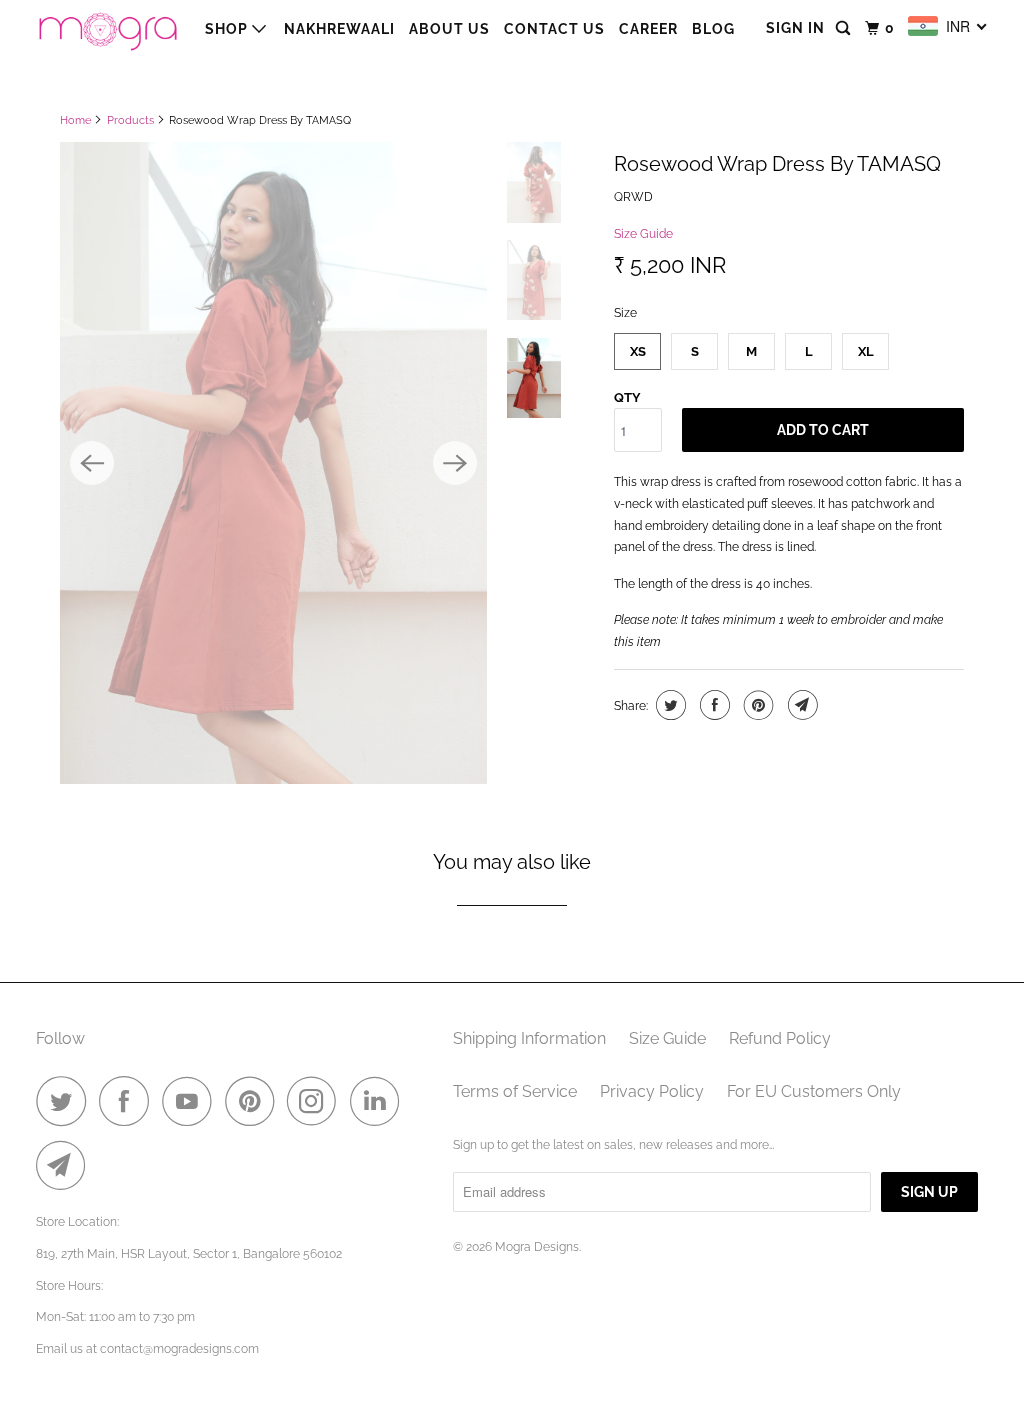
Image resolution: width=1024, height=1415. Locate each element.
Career (648, 29)
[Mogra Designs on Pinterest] (254, 1101)
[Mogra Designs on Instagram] (317, 1101)
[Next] (455, 463)
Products (130, 120)
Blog (713, 29)
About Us (449, 29)
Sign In (795, 28)
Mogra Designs (537, 1247)
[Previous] (92, 463)
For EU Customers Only (814, 1091)
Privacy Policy (652, 1091)
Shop (228, 29)
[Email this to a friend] (800, 705)
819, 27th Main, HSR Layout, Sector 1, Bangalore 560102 (189, 1254)
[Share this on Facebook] (712, 705)
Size (625, 313)
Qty (627, 397)
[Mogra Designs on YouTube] (192, 1101)
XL (866, 351)
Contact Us (554, 29)
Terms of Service (515, 1091)
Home (75, 120)
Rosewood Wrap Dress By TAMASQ (777, 164)
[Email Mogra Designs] (66, 1165)
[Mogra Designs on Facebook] (129, 1101)
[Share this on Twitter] (668, 705)
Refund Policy (780, 1038)
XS (638, 351)
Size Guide (643, 234)
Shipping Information (529, 1038)
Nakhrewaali (339, 29)
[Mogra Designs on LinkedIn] (380, 1101)
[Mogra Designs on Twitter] (66, 1101)
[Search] (845, 28)
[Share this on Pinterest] (756, 705)
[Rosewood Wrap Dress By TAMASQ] (274, 462)
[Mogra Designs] (107, 28)
